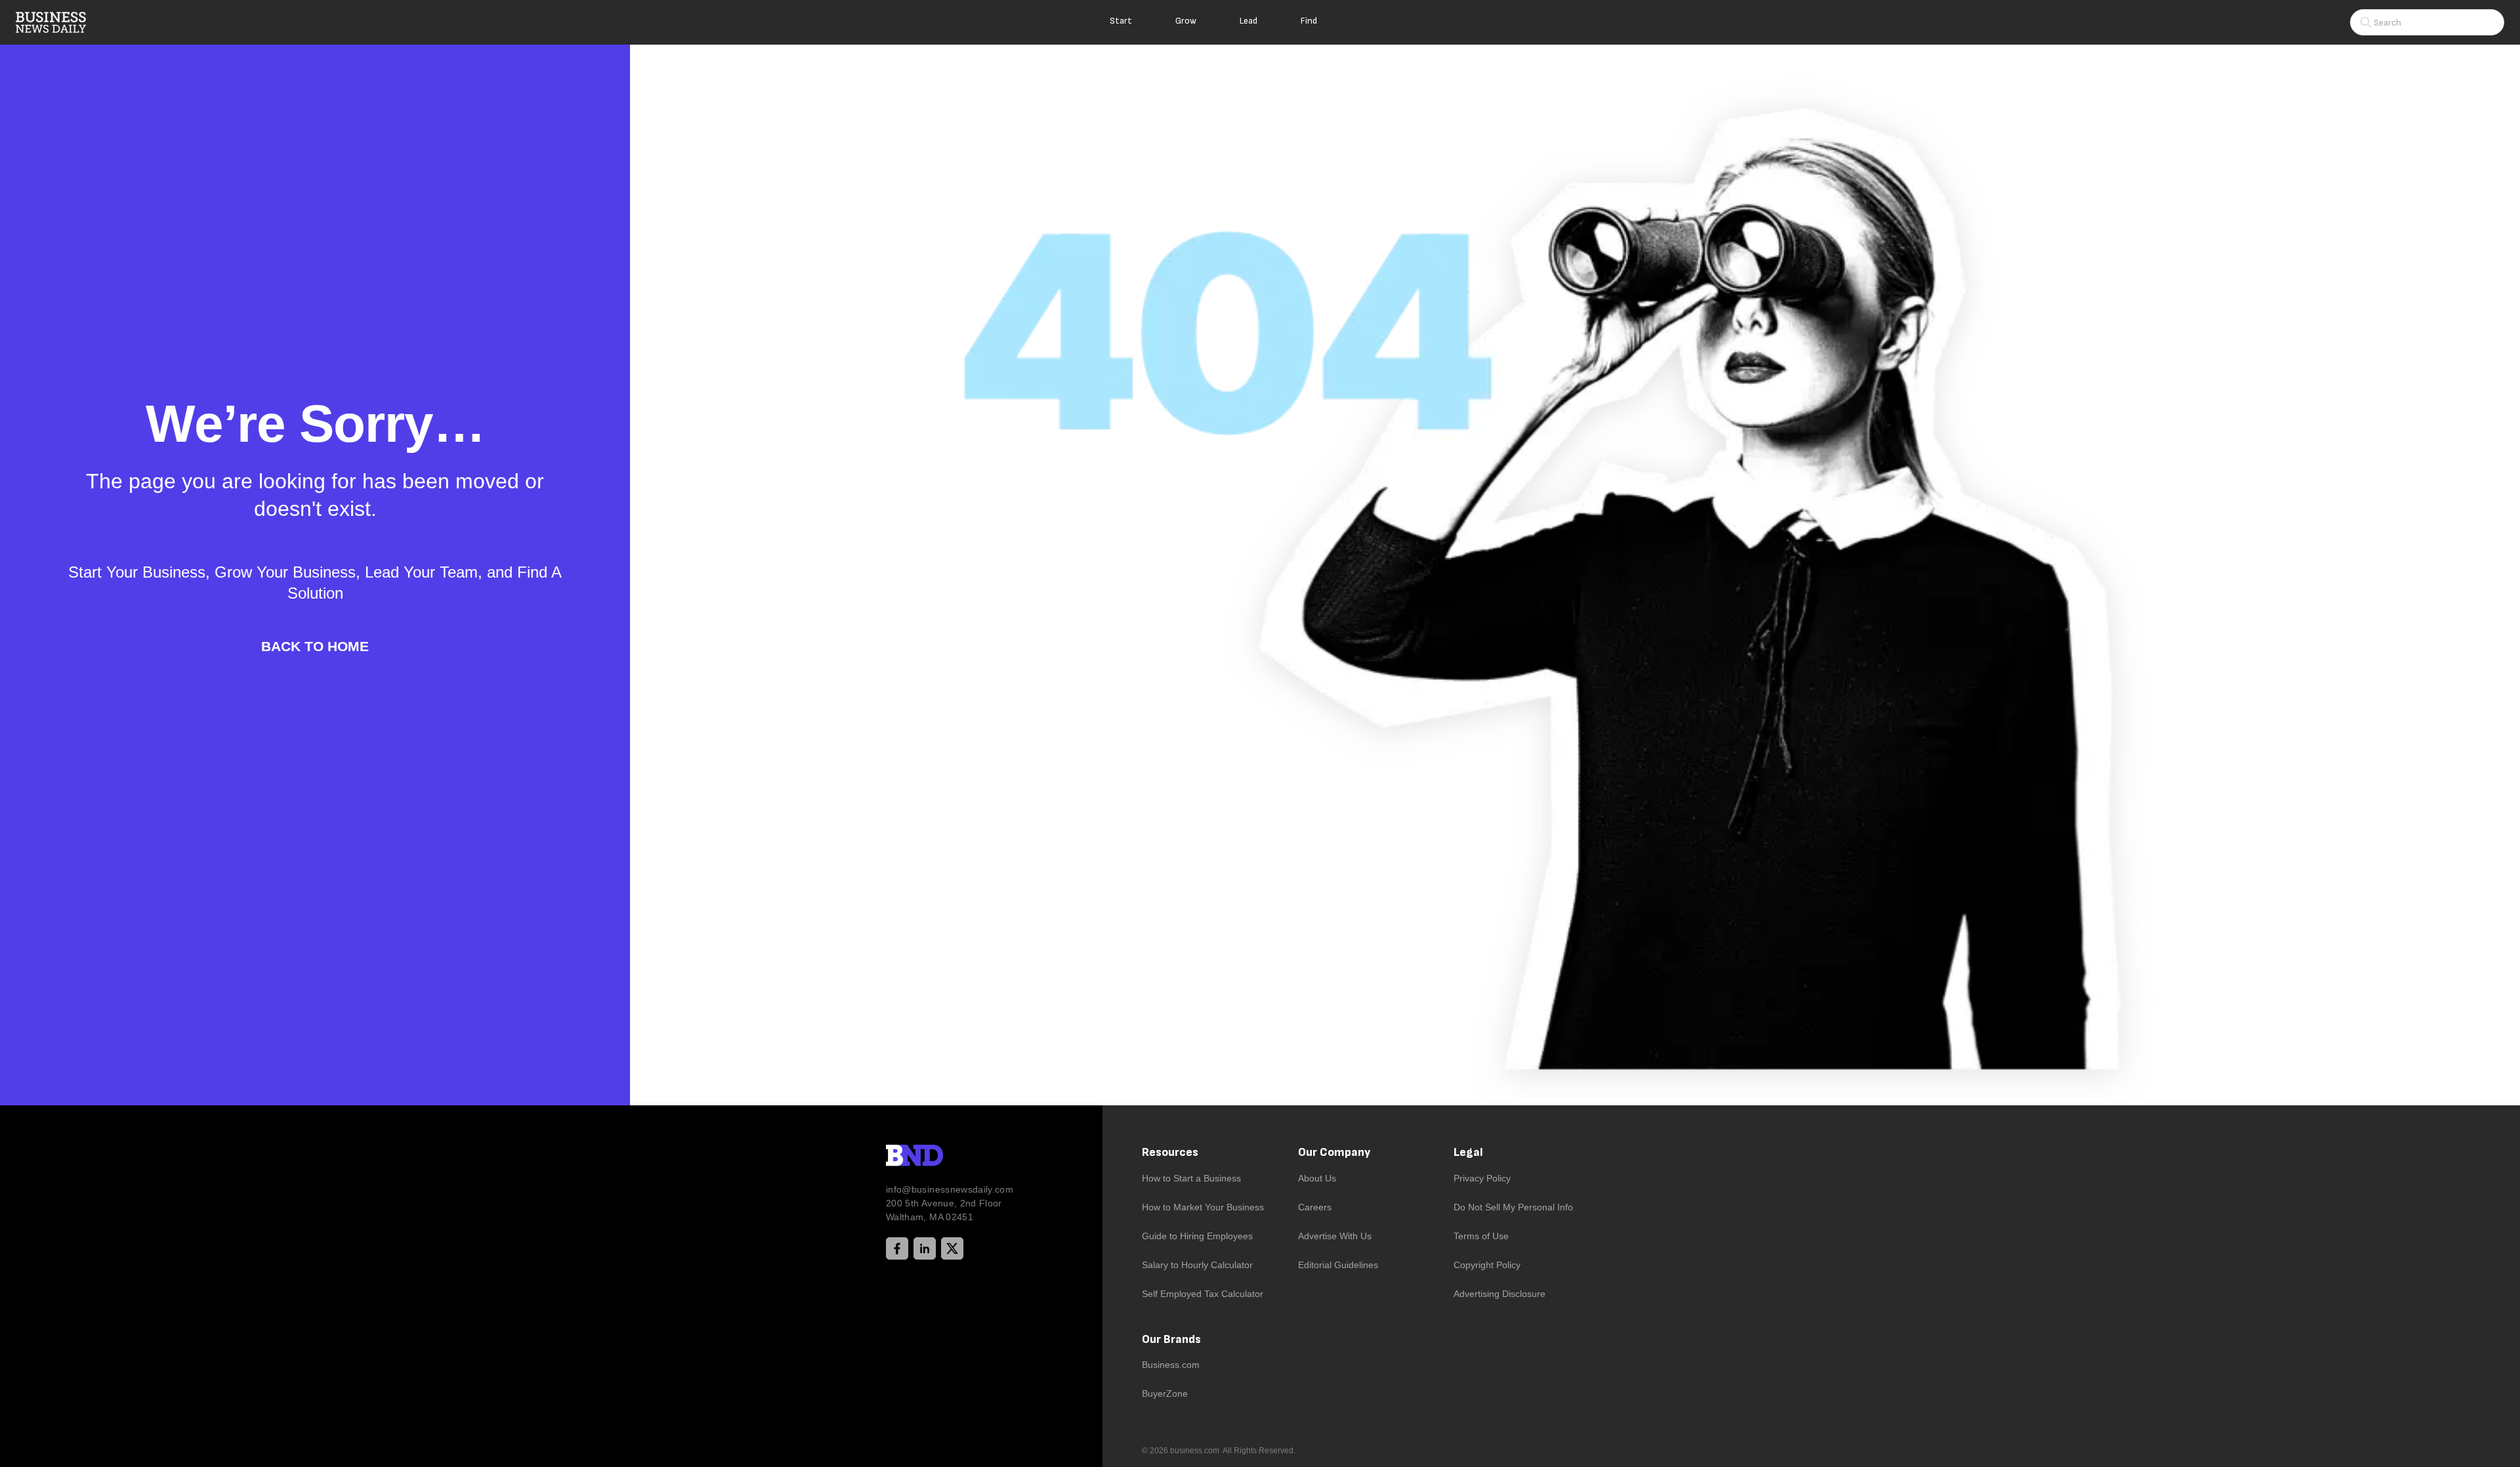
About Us (1317, 1178)
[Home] (62, 22)
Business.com (1171, 1365)
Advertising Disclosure (1500, 1294)
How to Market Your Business (1203, 1207)
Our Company (1334, 1152)
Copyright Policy (1487, 1265)
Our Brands (1171, 1339)
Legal (1468, 1152)
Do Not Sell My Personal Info (1513, 1207)
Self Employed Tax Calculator (1203, 1294)
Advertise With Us (1335, 1236)
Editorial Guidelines (1338, 1265)
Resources (1170, 1152)
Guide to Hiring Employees (1197, 1236)
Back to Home (315, 646)
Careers (1315, 1207)
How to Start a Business (1191, 1178)
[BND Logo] (942, 1157)
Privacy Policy (1482, 1178)
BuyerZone (1165, 1393)
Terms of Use (1481, 1236)
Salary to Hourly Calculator (1197, 1265)
